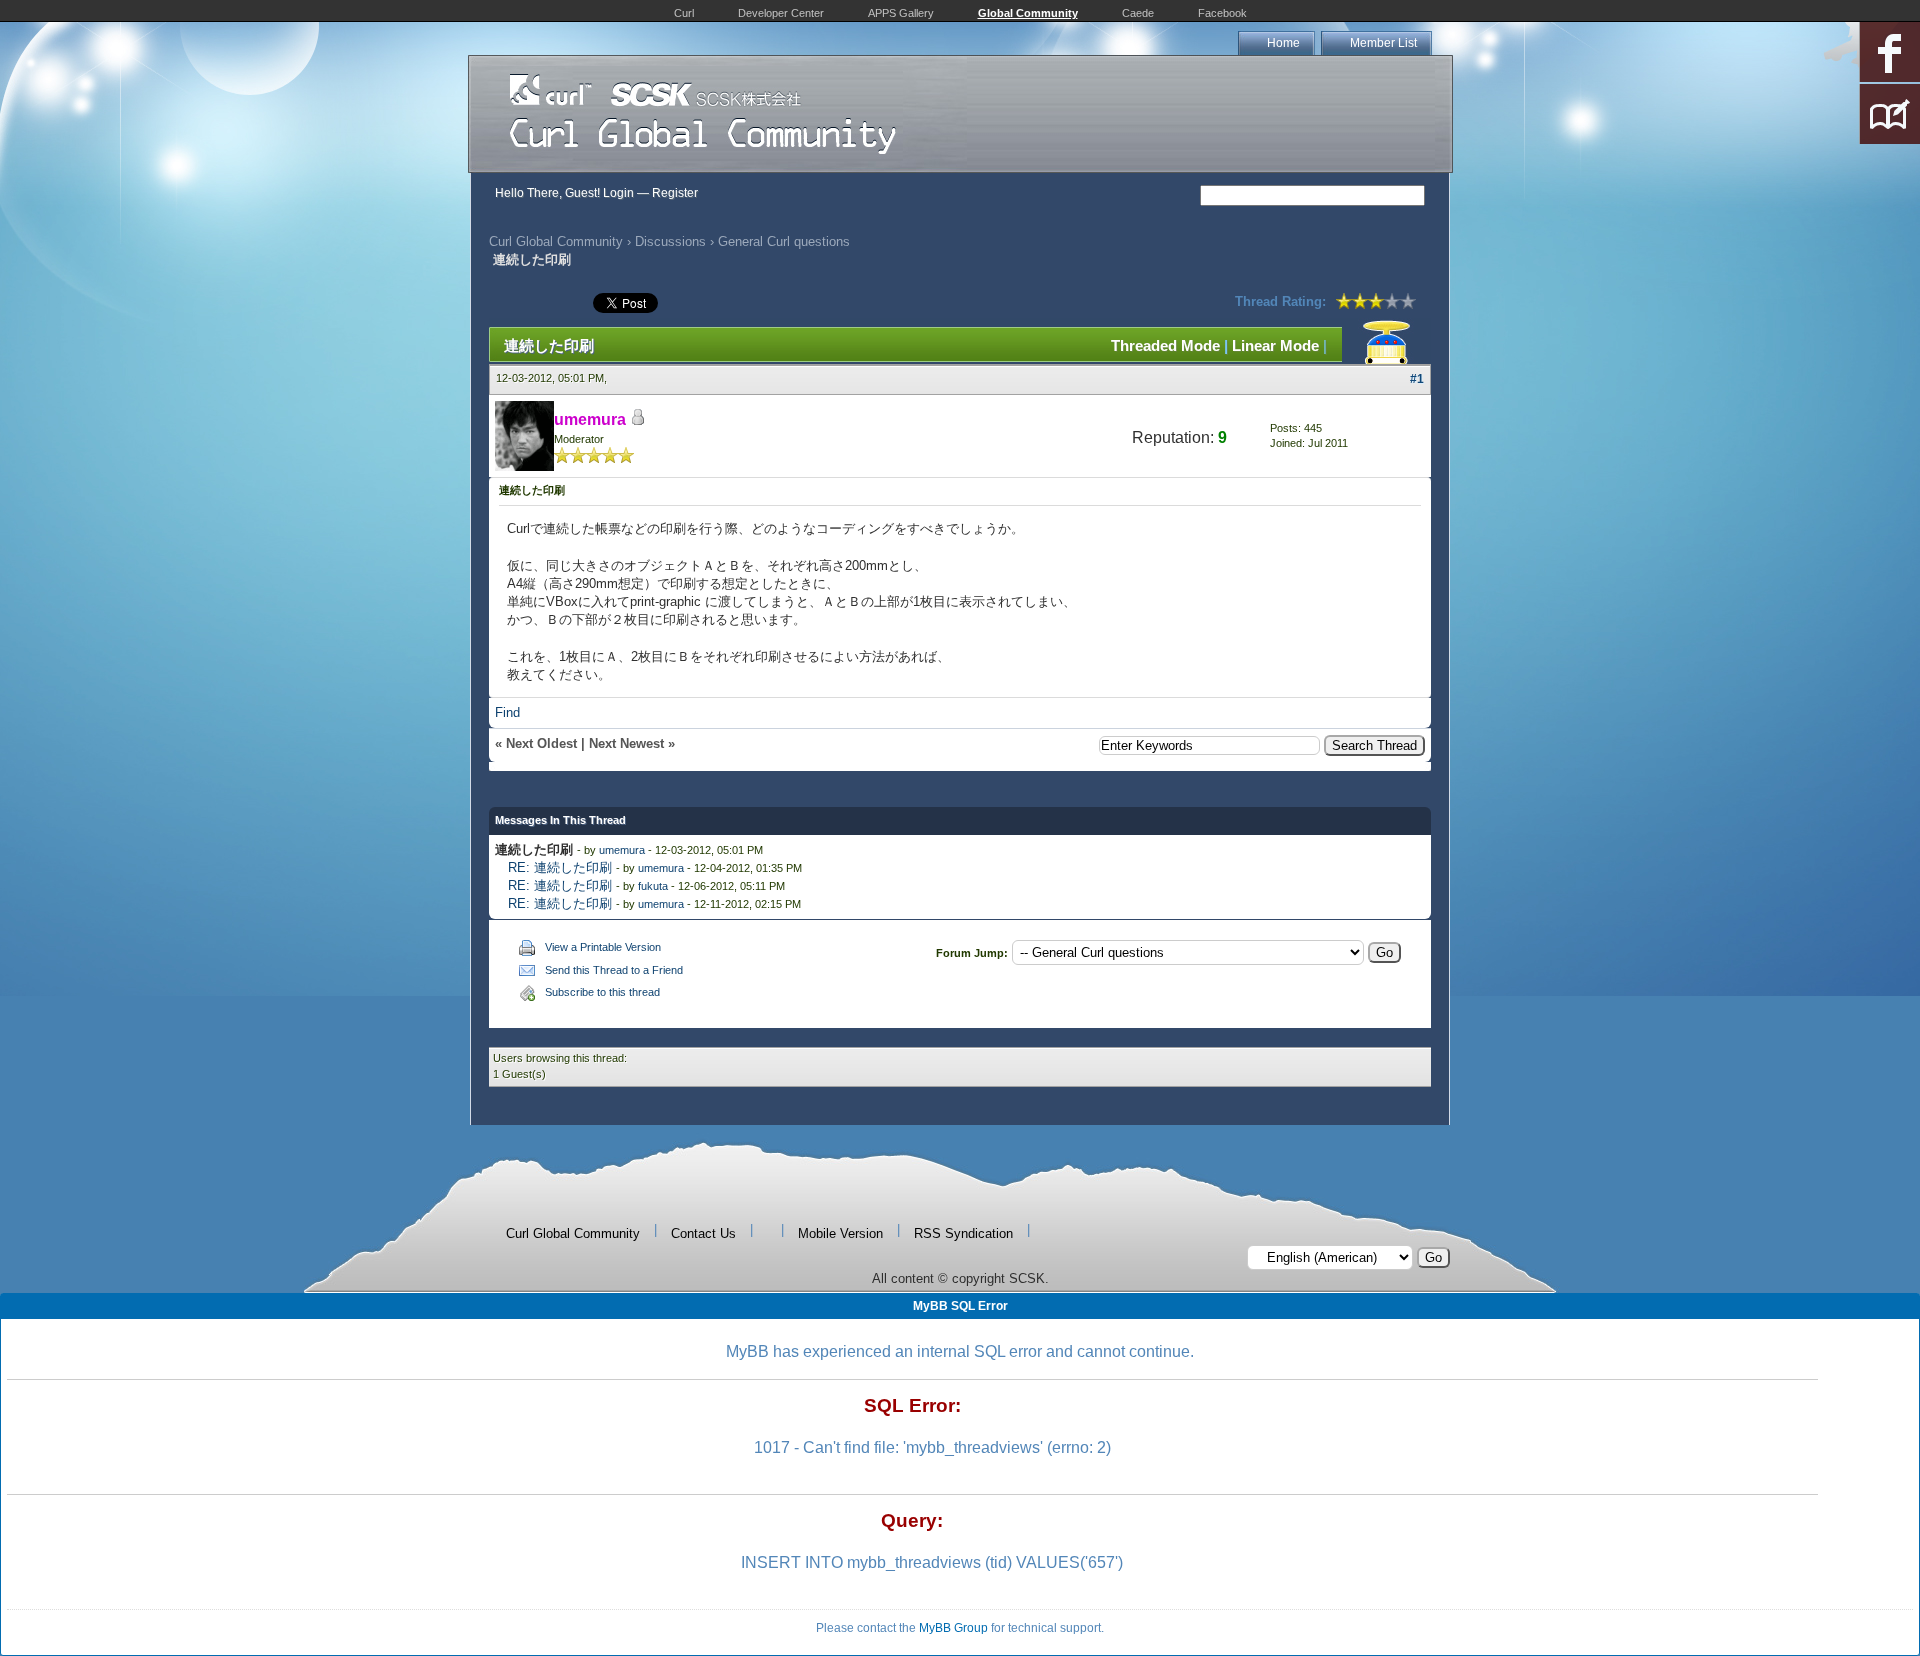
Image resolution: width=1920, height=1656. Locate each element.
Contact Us (703, 1233)
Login (618, 193)
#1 (1417, 379)
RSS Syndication (963, 1233)
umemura (622, 850)
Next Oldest (541, 743)
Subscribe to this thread (602, 992)
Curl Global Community (556, 241)
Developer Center (781, 13)
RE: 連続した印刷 (560, 867)
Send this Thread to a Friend (614, 970)
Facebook (1222, 13)
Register (675, 193)
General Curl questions (784, 241)
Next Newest (626, 743)
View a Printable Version (603, 947)
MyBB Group (953, 1628)
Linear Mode (1275, 345)
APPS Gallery (901, 13)
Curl (684, 13)
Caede (1138, 13)
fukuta (653, 886)
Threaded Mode (1165, 345)
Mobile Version (840, 1233)
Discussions (670, 241)
